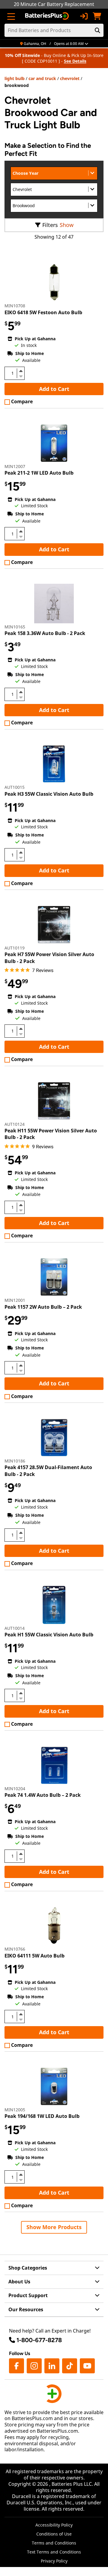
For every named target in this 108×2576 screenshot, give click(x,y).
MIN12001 (15, 1300)
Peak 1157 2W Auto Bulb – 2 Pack (43, 1307)
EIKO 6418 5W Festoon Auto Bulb (43, 312)
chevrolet (70, 78)
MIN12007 (15, 466)
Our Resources (26, 2309)
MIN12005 (15, 2110)
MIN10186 (15, 1461)
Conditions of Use (54, 2534)
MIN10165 (15, 627)
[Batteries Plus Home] (48, 16)
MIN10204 (15, 1789)
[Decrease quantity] (21, 376)
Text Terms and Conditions (54, 2552)
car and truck (42, 78)
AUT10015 (15, 787)
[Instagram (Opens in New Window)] (34, 2366)
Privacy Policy (54, 2561)
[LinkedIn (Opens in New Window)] (52, 2366)
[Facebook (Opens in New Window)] (16, 2366)
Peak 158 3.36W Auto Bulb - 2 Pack (45, 633)
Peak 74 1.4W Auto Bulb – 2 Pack (43, 1795)
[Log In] (84, 16)
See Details (75, 61)
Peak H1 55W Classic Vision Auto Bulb (49, 1635)
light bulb (15, 78)
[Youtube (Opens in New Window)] (87, 2366)
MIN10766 (15, 1949)
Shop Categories (28, 2268)
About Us (19, 2282)
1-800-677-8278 (39, 2340)
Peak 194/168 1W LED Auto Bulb (42, 2116)
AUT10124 (15, 1124)
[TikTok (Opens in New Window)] (70, 2366)
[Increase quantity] (21, 371)
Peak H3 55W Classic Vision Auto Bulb (49, 794)
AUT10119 (15, 948)
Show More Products (54, 2227)
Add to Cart (54, 389)
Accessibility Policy (54, 2525)
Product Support (28, 2295)
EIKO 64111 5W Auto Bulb (34, 1956)
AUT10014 (15, 1628)
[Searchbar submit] (97, 30)
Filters (50, 225)
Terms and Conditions (54, 2543)
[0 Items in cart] (97, 16)
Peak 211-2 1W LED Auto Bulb (39, 473)
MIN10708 (15, 306)
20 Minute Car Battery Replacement (54, 4)
